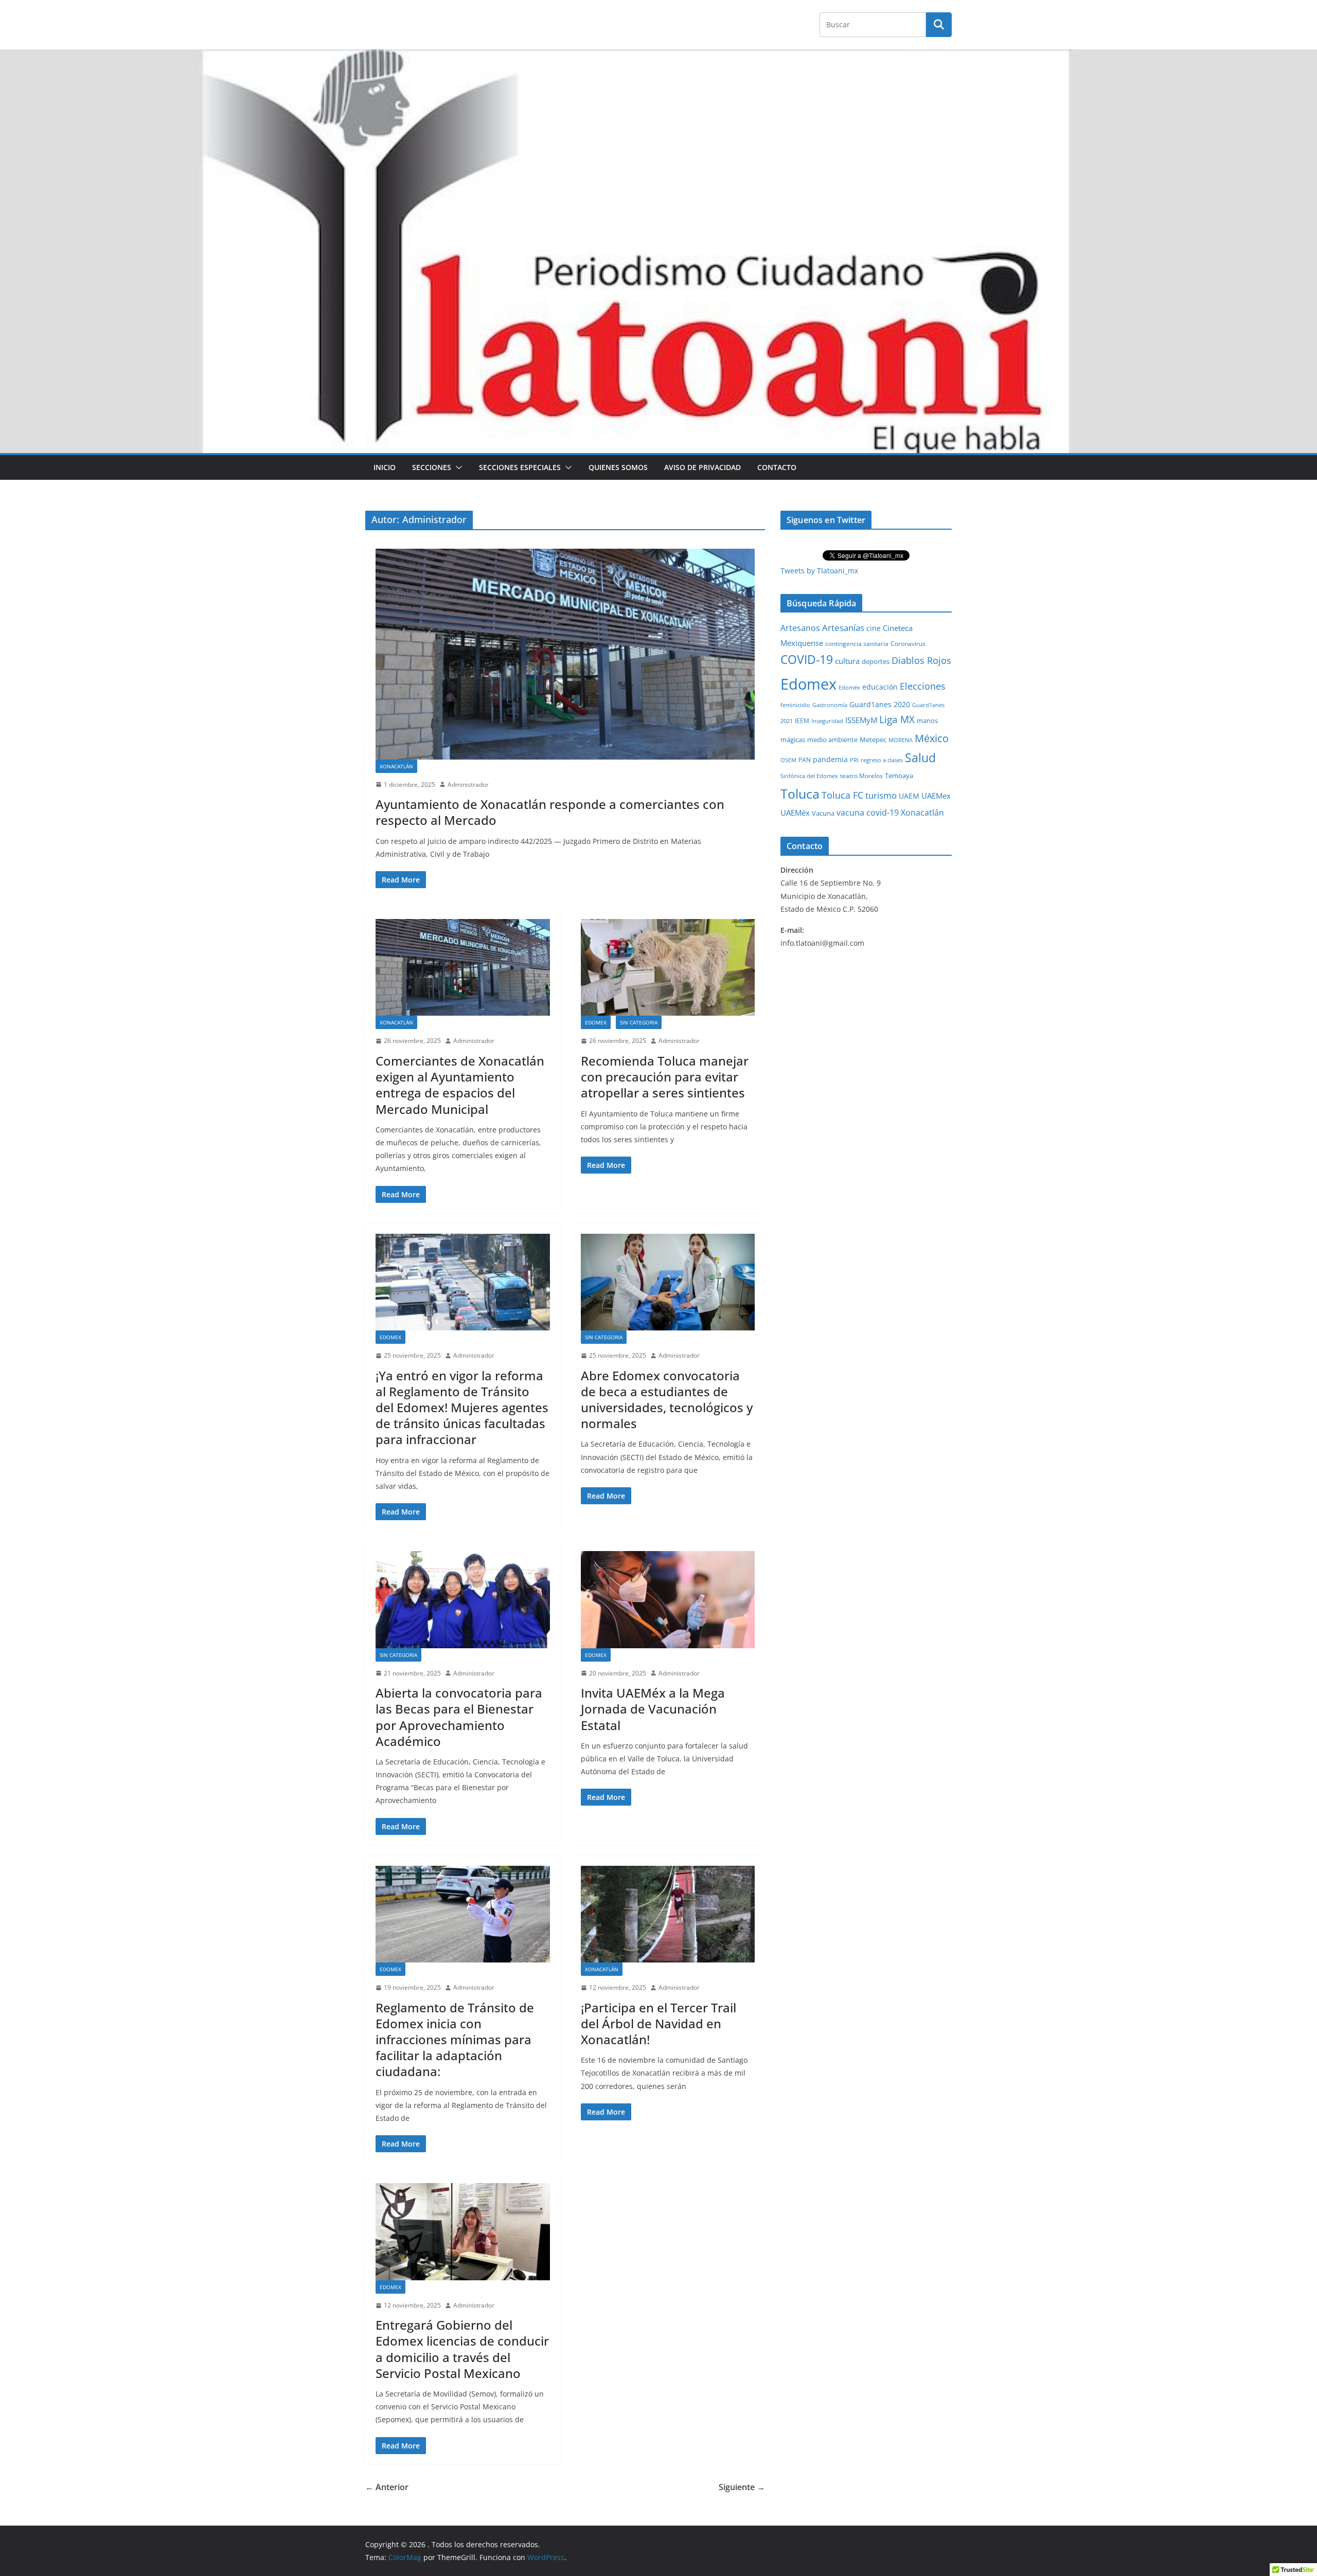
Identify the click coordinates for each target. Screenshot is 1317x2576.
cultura (847, 661)
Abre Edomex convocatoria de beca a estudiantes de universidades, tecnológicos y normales (667, 1400)
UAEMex (936, 796)
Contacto (777, 467)
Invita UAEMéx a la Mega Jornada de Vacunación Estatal (653, 1709)
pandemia (830, 759)
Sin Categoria (639, 1022)
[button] (457, 467)
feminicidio (795, 705)
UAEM (909, 796)
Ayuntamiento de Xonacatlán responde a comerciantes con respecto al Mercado (550, 812)
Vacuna (823, 813)
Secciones (432, 467)
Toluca (800, 794)
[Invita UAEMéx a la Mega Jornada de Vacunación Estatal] (668, 1599)
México (932, 738)
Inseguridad (827, 721)
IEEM (802, 720)
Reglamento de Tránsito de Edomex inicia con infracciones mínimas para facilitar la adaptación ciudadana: (455, 2040)
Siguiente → (742, 2487)
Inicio (385, 467)
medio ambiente (832, 740)
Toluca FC (842, 795)
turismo (881, 795)
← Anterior (387, 2487)
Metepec (873, 740)
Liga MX (897, 719)
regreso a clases (882, 760)
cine (874, 628)
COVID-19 (807, 660)
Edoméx (849, 687)
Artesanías (843, 628)
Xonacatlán (396, 766)
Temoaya (899, 776)
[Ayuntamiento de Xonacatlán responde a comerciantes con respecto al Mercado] (565, 654)
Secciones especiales (520, 467)
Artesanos (800, 628)
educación (880, 687)
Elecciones (923, 686)
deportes (876, 662)
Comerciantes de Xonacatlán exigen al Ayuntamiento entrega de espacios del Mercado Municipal (460, 1085)
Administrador (468, 785)
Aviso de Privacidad (702, 467)
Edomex (596, 1022)
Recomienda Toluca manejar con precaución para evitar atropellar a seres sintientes (665, 1077)
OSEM (788, 760)
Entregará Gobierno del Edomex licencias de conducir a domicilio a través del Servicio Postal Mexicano (462, 2349)
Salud (920, 758)
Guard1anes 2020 (880, 704)
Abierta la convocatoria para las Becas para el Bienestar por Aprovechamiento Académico (459, 1717)
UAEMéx (795, 813)
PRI (854, 760)
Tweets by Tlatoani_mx (819, 571)
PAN (805, 760)
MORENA (901, 740)
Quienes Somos (618, 467)
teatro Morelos (861, 776)
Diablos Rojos (921, 660)
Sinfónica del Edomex (809, 776)
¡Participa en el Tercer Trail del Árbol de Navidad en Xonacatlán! (658, 2023)
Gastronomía (830, 705)
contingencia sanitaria (857, 644)
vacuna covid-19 (868, 813)
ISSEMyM (861, 720)
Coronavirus (908, 644)
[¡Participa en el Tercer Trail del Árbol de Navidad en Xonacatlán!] (668, 1914)
